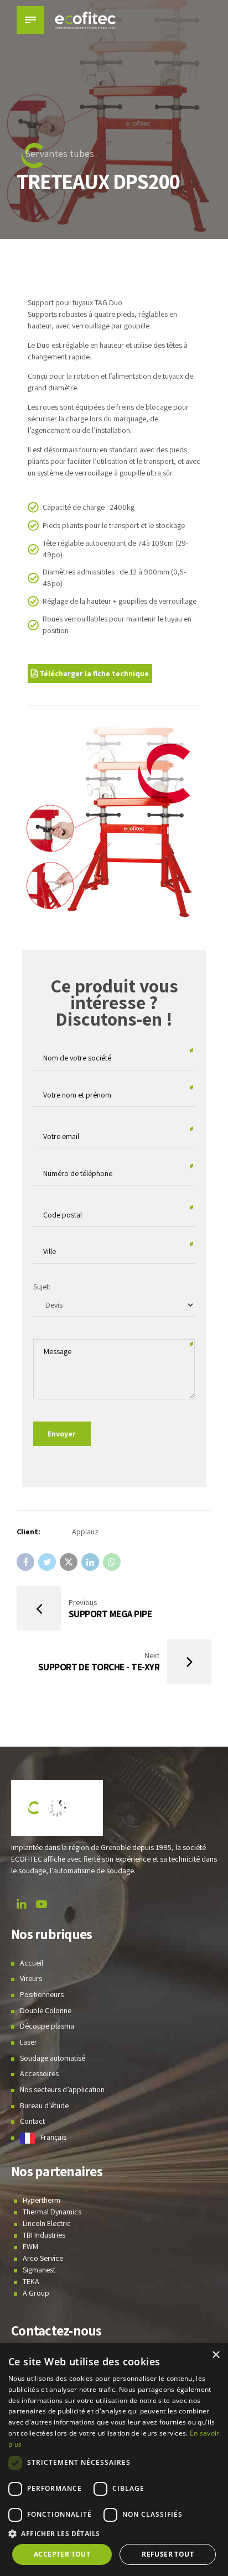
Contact (32, 2121)
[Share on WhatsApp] (112, 1562)
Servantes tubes (59, 153)
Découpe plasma (47, 2026)
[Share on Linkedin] (90, 1562)
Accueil (32, 1963)
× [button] (216, 2355)
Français (53, 2137)
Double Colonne (46, 2010)
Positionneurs (42, 1994)
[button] (114, 2534)
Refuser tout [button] (168, 2554)
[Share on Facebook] (25, 1562)
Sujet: (42, 1287)
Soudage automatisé (53, 2058)
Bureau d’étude (44, 2105)
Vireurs (31, 1978)
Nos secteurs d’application (62, 2089)
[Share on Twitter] (47, 1562)
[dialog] (114, 2460)
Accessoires (39, 2073)
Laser (28, 2042)
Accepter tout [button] (62, 2554)
